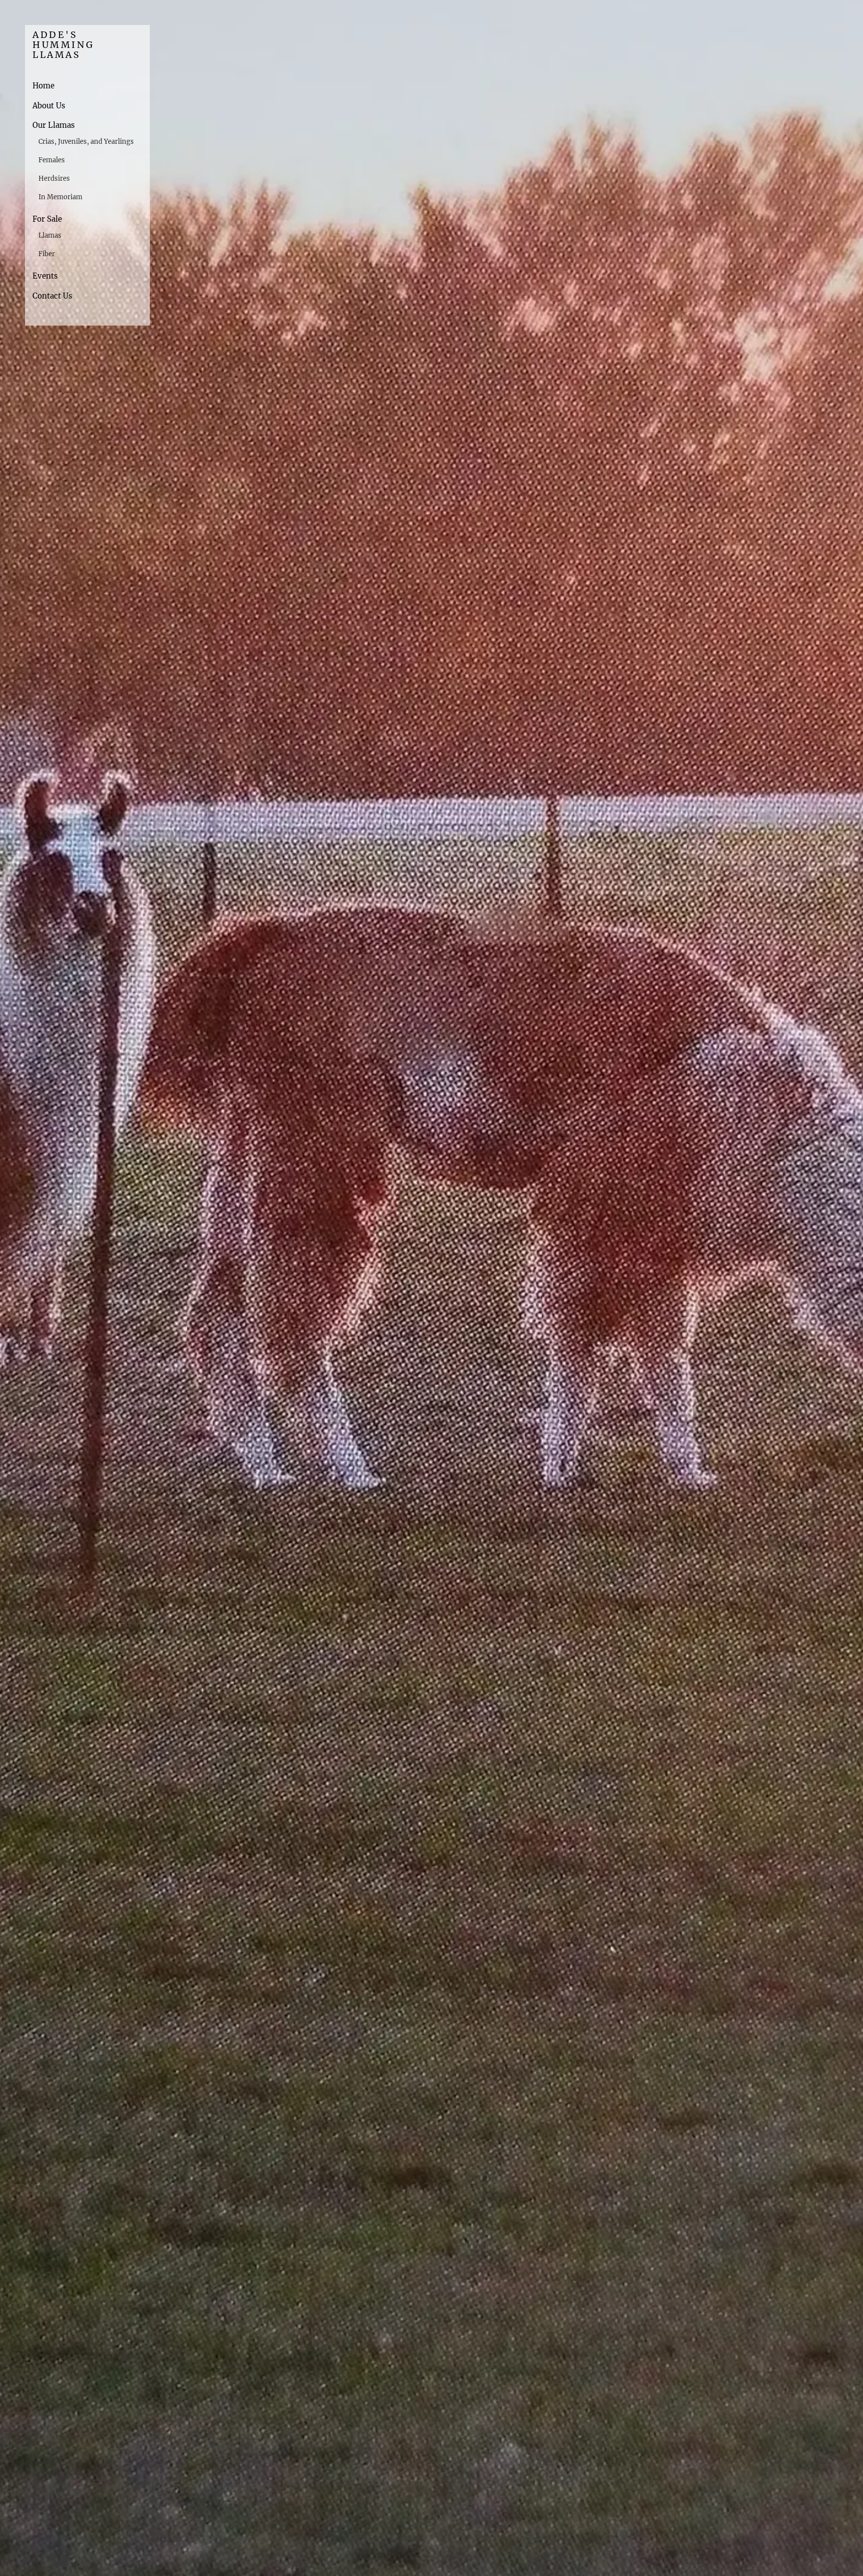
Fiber (47, 254)
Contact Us (52, 296)
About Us (49, 106)
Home (43, 86)
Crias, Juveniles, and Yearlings (86, 142)
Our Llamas (54, 125)
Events (45, 276)
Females (52, 160)
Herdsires (54, 179)
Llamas (50, 235)
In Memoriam (60, 197)
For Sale (47, 219)
